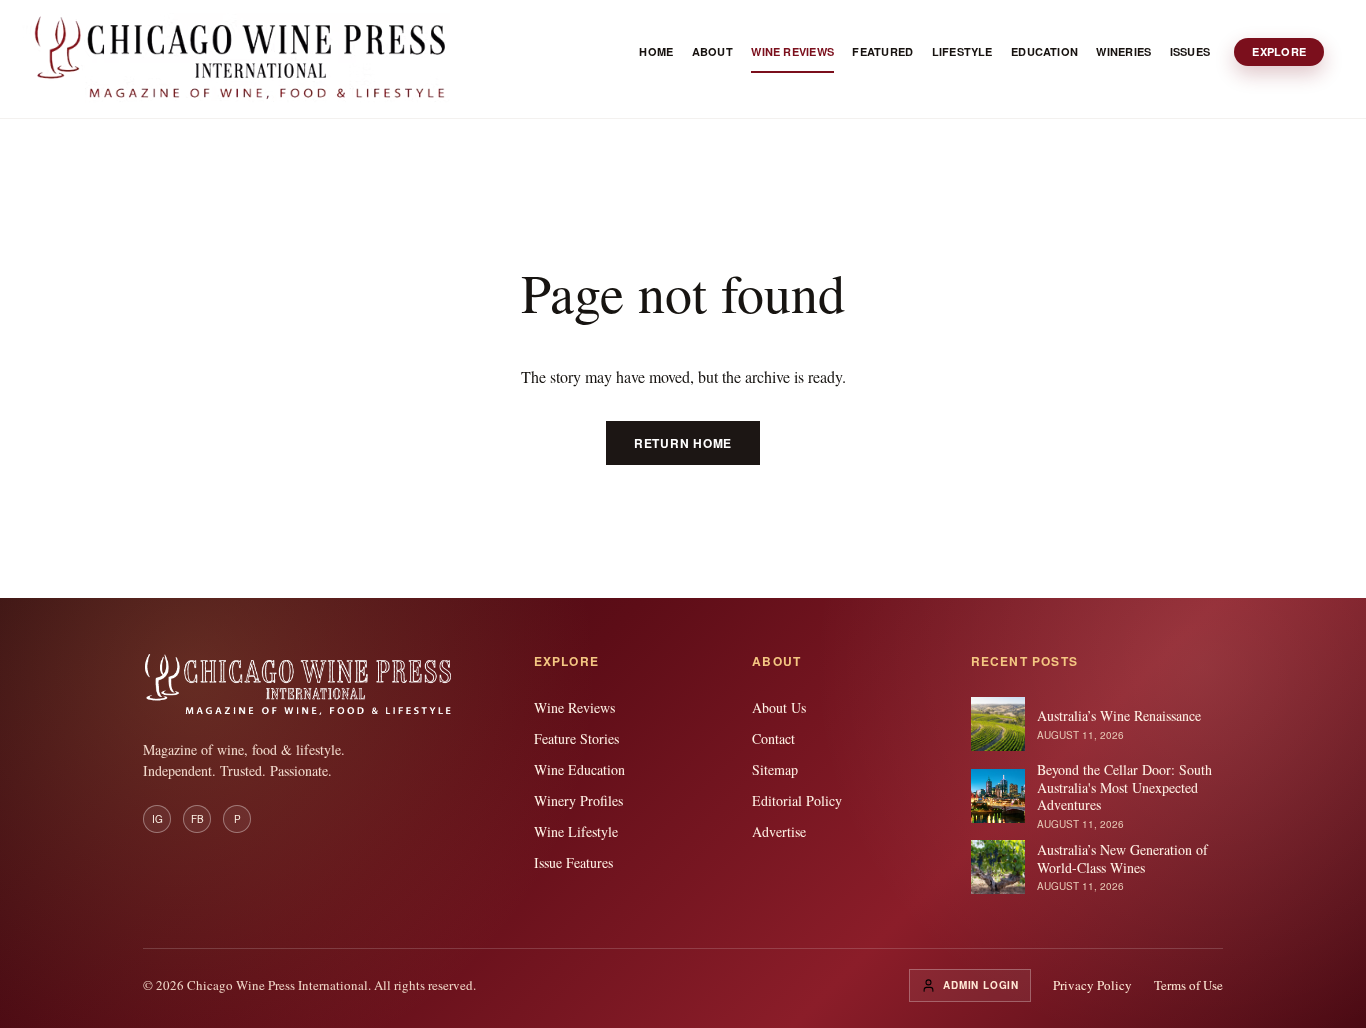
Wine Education (579, 769)
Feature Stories (576, 738)
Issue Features (573, 862)
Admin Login (981, 985)
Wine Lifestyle (576, 831)
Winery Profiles (578, 800)
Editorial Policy (797, 800)
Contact (773, 738)
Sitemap (775, 769)
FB (197, 819)
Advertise (779, 831)
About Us (779, 707)
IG (157, 819)
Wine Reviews (574, 707)
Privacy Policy (1092, 985)
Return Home (683, 443)
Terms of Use (1188, 985)
